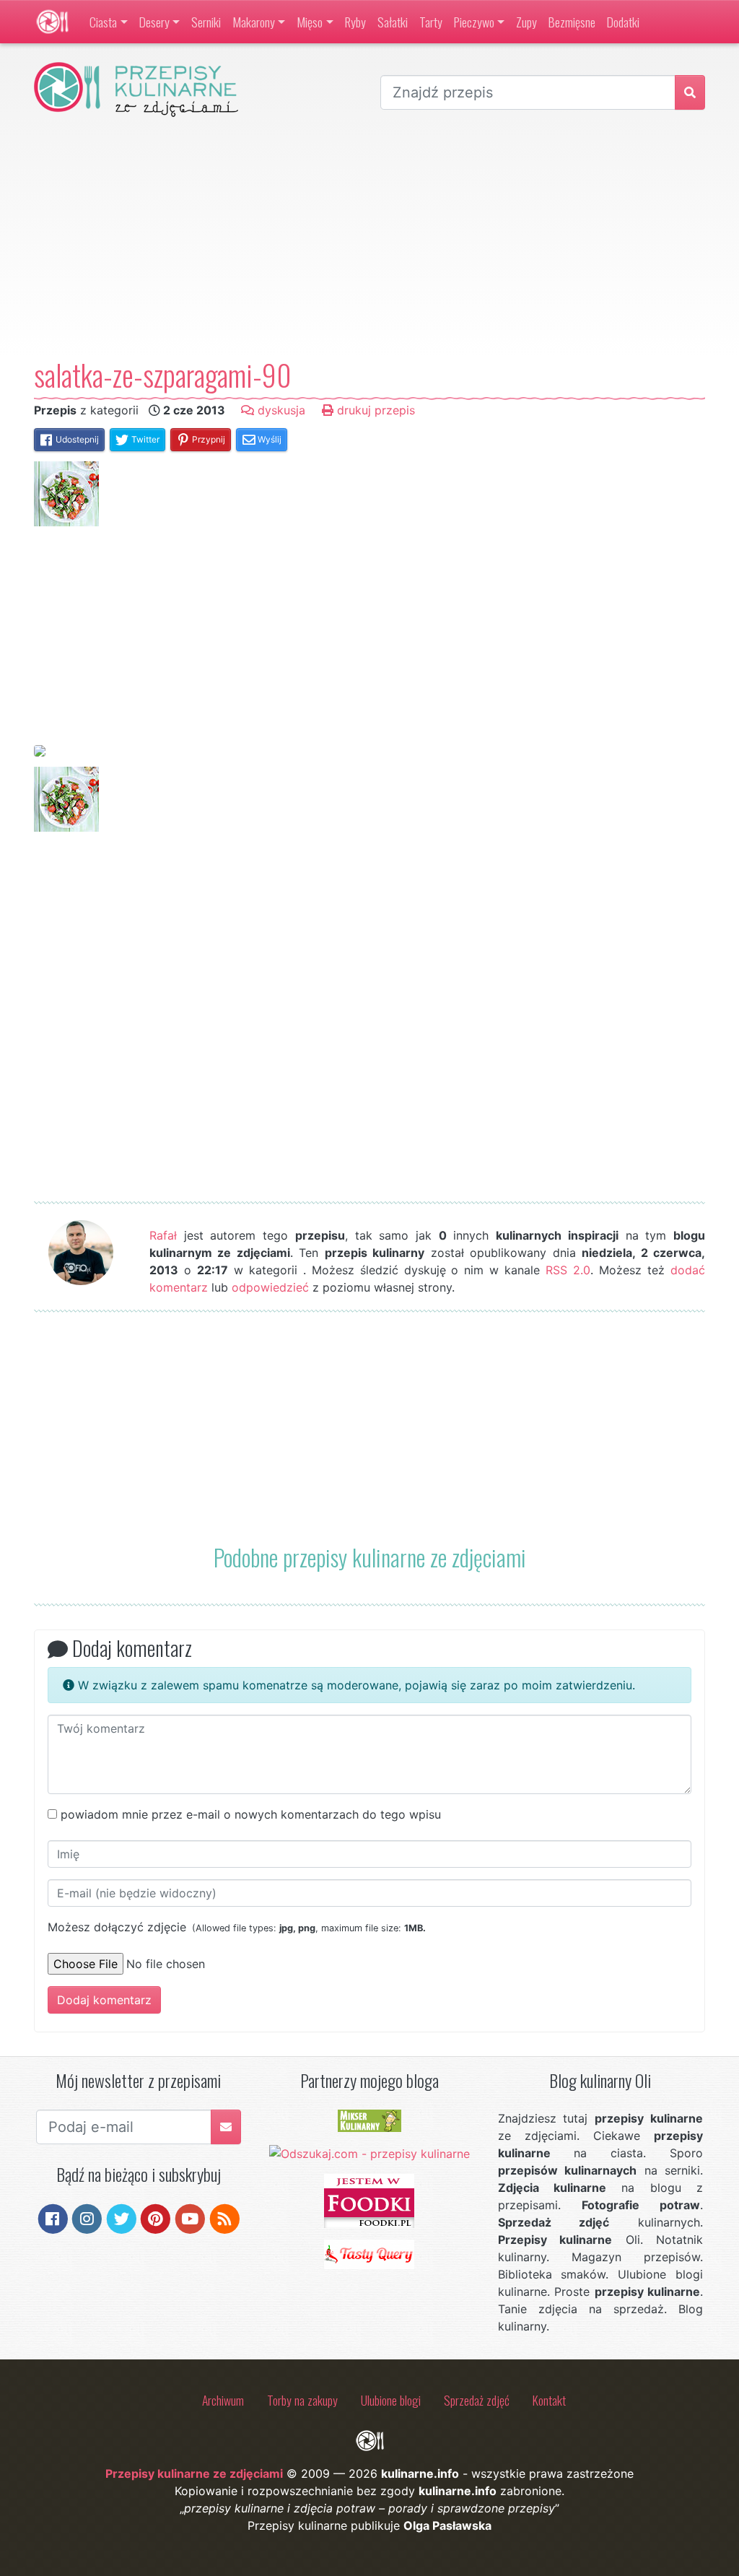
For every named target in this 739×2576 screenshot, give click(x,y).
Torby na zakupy (302, 2400)
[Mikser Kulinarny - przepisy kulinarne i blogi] (369, 2120)
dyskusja (280, 410)
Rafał (163, 1235)
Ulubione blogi (391, 2400)
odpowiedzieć (270, 1287)
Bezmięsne (572, 22)
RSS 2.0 (568, 1270)
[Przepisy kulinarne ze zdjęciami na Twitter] (122, 2218)
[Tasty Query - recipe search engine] (369, 2253)
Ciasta (103, 22)
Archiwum (223, 2400)
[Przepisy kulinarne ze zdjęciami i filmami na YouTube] (190, 2218)
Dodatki (623, 22)
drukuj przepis (374, 410)
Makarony (254, 22)
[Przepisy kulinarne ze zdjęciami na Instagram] (87, 2218)
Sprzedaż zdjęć (477, 2400)
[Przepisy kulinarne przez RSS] (225, 2218)
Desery (154, 22)
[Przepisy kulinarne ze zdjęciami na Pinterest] (156, 2218)
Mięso (310, 22)
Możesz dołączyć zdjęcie (237, 1927)
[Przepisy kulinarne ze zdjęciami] (52, 22)
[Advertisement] (369, 238)
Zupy (526, 22)
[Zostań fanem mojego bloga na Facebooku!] (53, 2218)
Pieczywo (474, 22)
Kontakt (549, 2400)
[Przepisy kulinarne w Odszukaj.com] (369, 2152)
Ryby (355, 22)
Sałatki (393, 22)
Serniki (206, 22)
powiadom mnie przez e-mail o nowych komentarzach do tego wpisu (251, 1814)
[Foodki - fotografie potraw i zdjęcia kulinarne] (369, 2200)
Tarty (431, 22)
